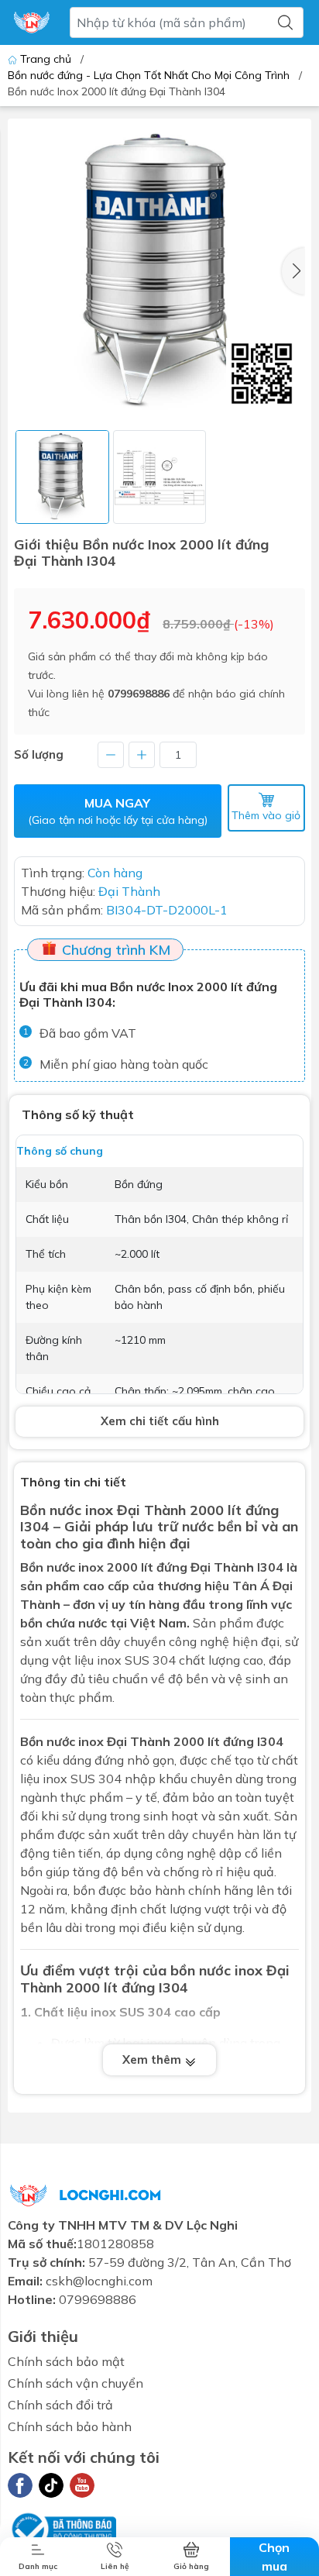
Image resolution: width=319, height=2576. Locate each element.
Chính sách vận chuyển (75, 2383)
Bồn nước (51, 1510)
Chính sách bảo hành (70, 2426)
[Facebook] (20, 2485)
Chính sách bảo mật (66, 2361)
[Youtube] (82, 2485)
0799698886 (139, 694)
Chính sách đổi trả (60, 2405)
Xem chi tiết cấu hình (160, 1421)
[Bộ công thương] (62, 2527)
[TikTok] (51, 2485)
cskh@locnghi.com (99, 2281)
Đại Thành (139, 1741)
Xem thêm (153, 2059)
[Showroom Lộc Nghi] (32, 22)
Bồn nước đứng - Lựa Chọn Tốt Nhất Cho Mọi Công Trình (149, 75)
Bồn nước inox (62, 1567)
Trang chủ (46, 59)
